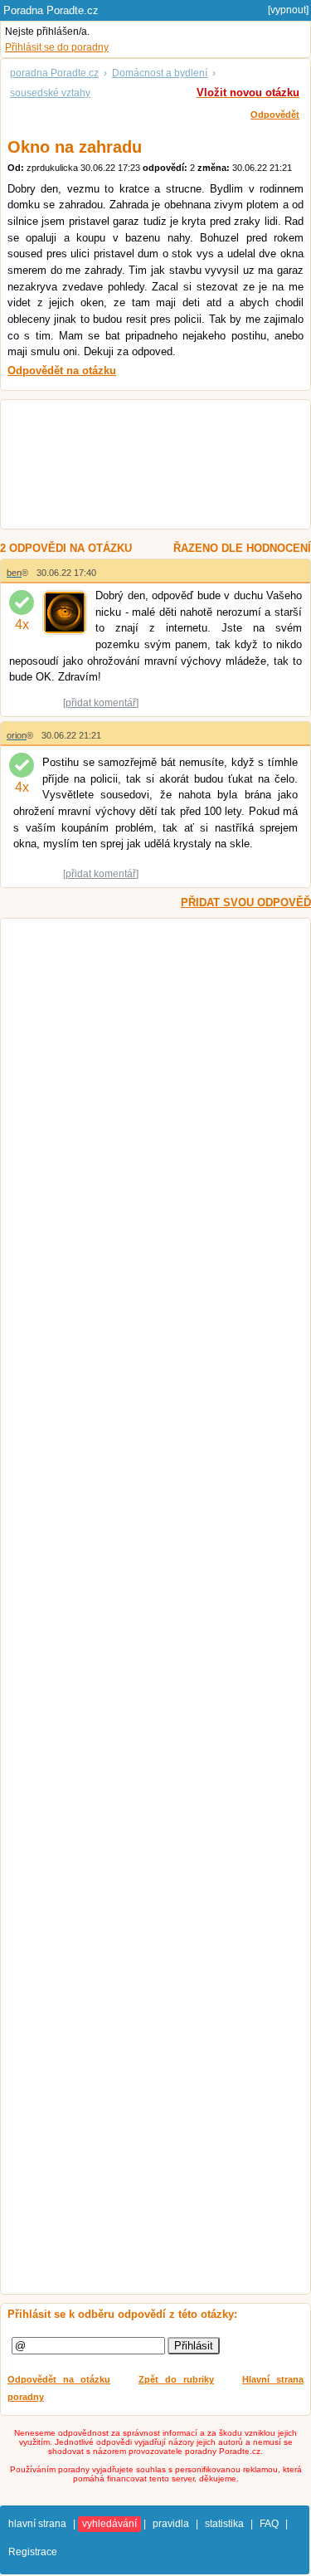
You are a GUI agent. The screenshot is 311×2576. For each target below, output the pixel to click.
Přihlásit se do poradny (57, 47)
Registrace (33, 2552)
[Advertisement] (148, 466)
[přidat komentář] (101, 703)
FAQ (269, 2524)
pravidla (171, 2524)
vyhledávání (109, 2524)
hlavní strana (37, 2524)
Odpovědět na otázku (59, 2379)
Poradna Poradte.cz (51, 10)
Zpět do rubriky (176, 2379)
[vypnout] (288, 10)
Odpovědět (275, 115)
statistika (224, 2524)
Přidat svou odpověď (246, 903)
